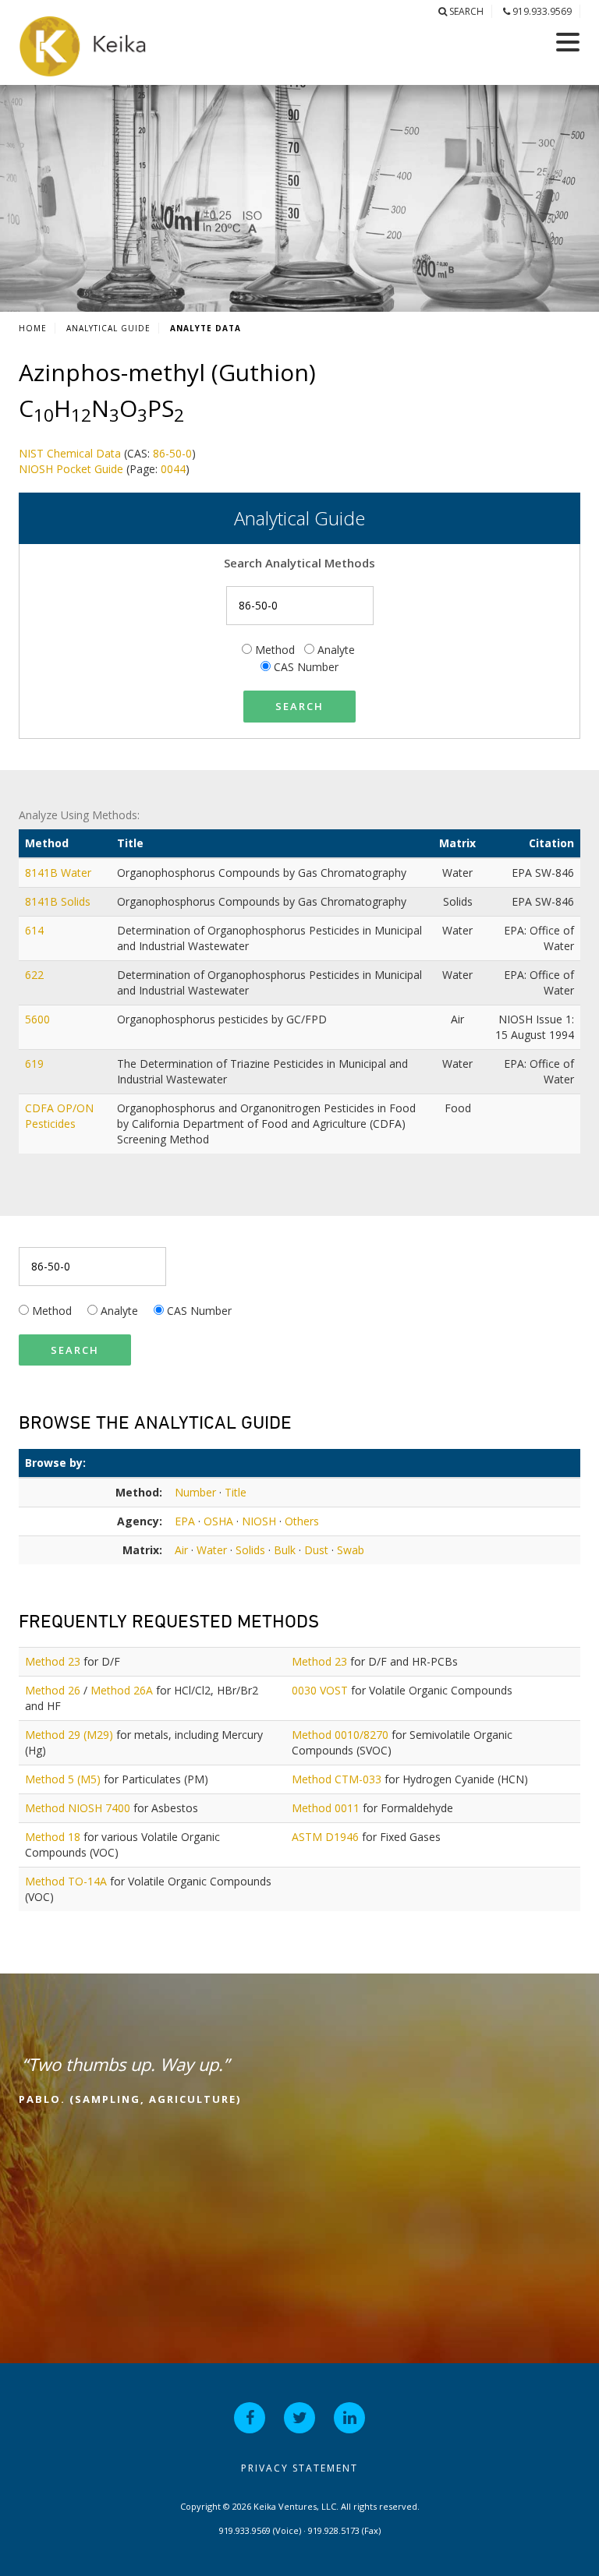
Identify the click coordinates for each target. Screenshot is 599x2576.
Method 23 (53, 1661)
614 (36, 930)
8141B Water (60, 873)
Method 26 (53, 1690)
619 (36, 1064)
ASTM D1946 (325, 1837)
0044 (173, 469)
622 (36, 975)
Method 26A (122, 1690)
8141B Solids (59, 901)
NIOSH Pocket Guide (71, 469)
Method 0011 (326, 1808)
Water (212, 1550)
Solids (250, 1550)
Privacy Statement (299, 2468)
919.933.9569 (541, 11)
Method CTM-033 (337, 1779)
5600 (39, 1019)
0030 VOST (320, 1690)
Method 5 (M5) (63, 1779)
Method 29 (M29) (69, 1735)
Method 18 (53, 1837)
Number (195, 1492)
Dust (316, 1550)
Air (181, 1550)
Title (236, 1492)
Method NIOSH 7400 (78, 1808)
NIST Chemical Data (70, 453)
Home (33, 328)
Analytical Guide (108, 328)
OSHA (218, 1521)
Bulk (285, 1550)
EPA (185, 1521)
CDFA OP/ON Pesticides (59, 1116)
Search (465, 11)
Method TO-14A (66, 1881)
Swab (351, 1550)
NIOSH (259, 1521)
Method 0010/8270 (340, 1735)
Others (302, 1521)
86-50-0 (172, 453)
